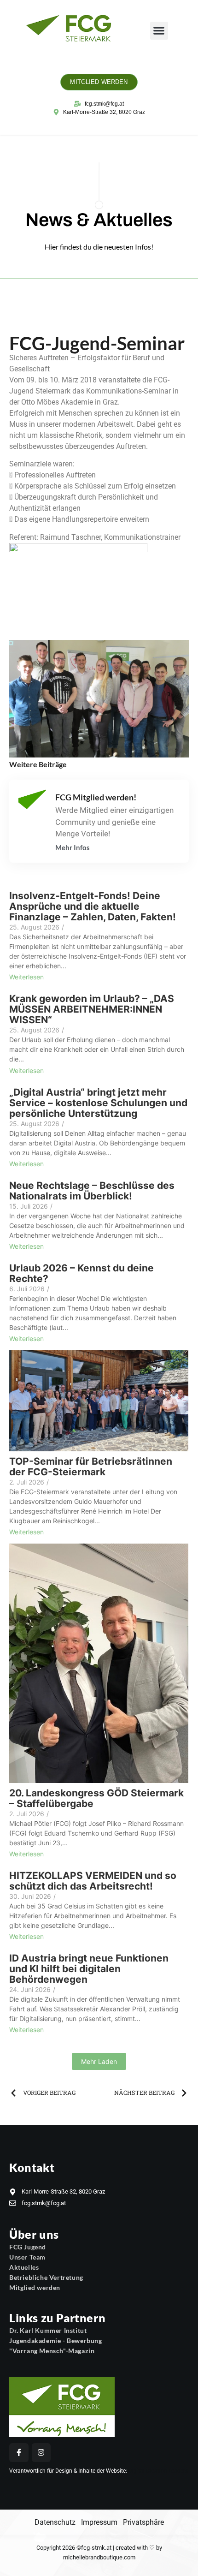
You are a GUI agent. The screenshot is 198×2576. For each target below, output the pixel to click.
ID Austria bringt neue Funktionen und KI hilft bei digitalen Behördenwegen (89, 1969)
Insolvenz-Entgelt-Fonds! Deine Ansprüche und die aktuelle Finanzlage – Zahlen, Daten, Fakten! (93, 906)
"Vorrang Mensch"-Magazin (52, 2351)
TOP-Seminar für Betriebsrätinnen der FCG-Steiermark (91, 1467)
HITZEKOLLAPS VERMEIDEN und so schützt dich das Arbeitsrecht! (93, 1881)
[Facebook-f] (19, 2453)
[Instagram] (41, 2453)
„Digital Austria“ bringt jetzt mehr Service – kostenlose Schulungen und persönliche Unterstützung (98, 1103)
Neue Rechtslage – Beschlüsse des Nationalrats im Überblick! (92, 1191)
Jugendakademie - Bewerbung (56, 2340)
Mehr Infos (73, 848)
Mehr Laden (99, 2061)
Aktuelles (24, 2267)
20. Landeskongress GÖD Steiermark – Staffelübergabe (96, 1798)
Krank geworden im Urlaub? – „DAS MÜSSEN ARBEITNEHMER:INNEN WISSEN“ (92, 1009)
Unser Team (27, 2257)
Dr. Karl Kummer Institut (48, 2330)
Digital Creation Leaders (158, 2471)
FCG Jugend (28, 2247)
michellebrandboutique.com (99, 2557)
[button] (159, 31)
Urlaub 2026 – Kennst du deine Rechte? (82, 1273)
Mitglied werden (35, 2287)
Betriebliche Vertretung (46, 2277)
